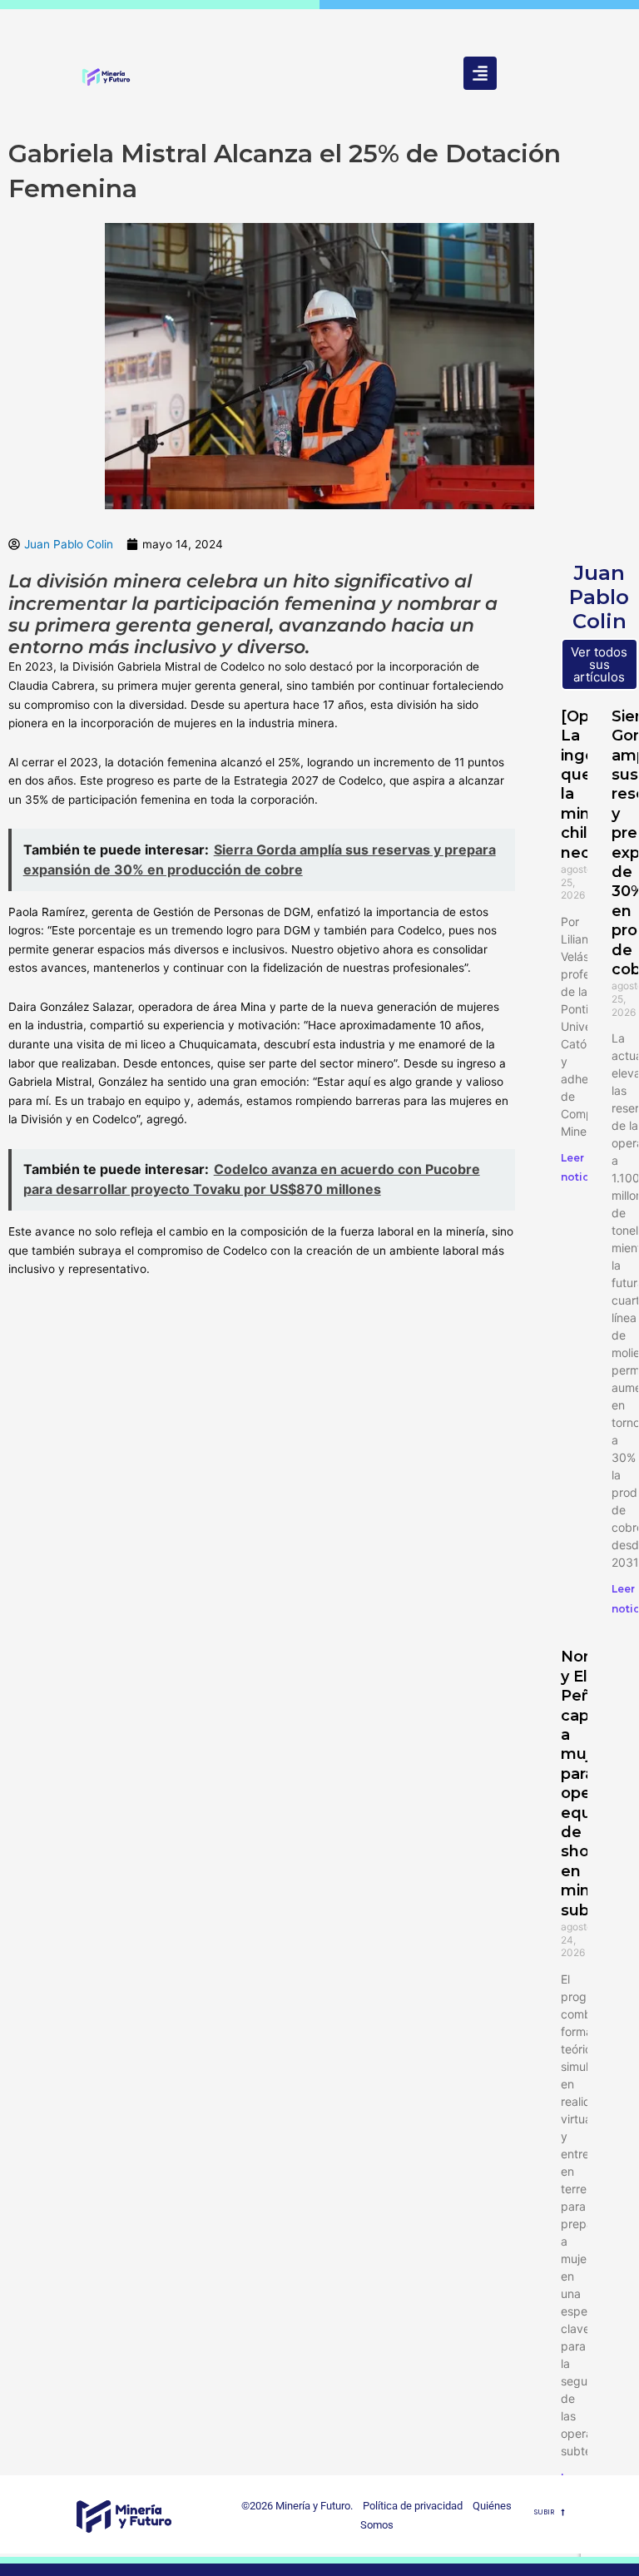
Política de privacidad (409, 2506)
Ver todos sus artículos (599, 664)
